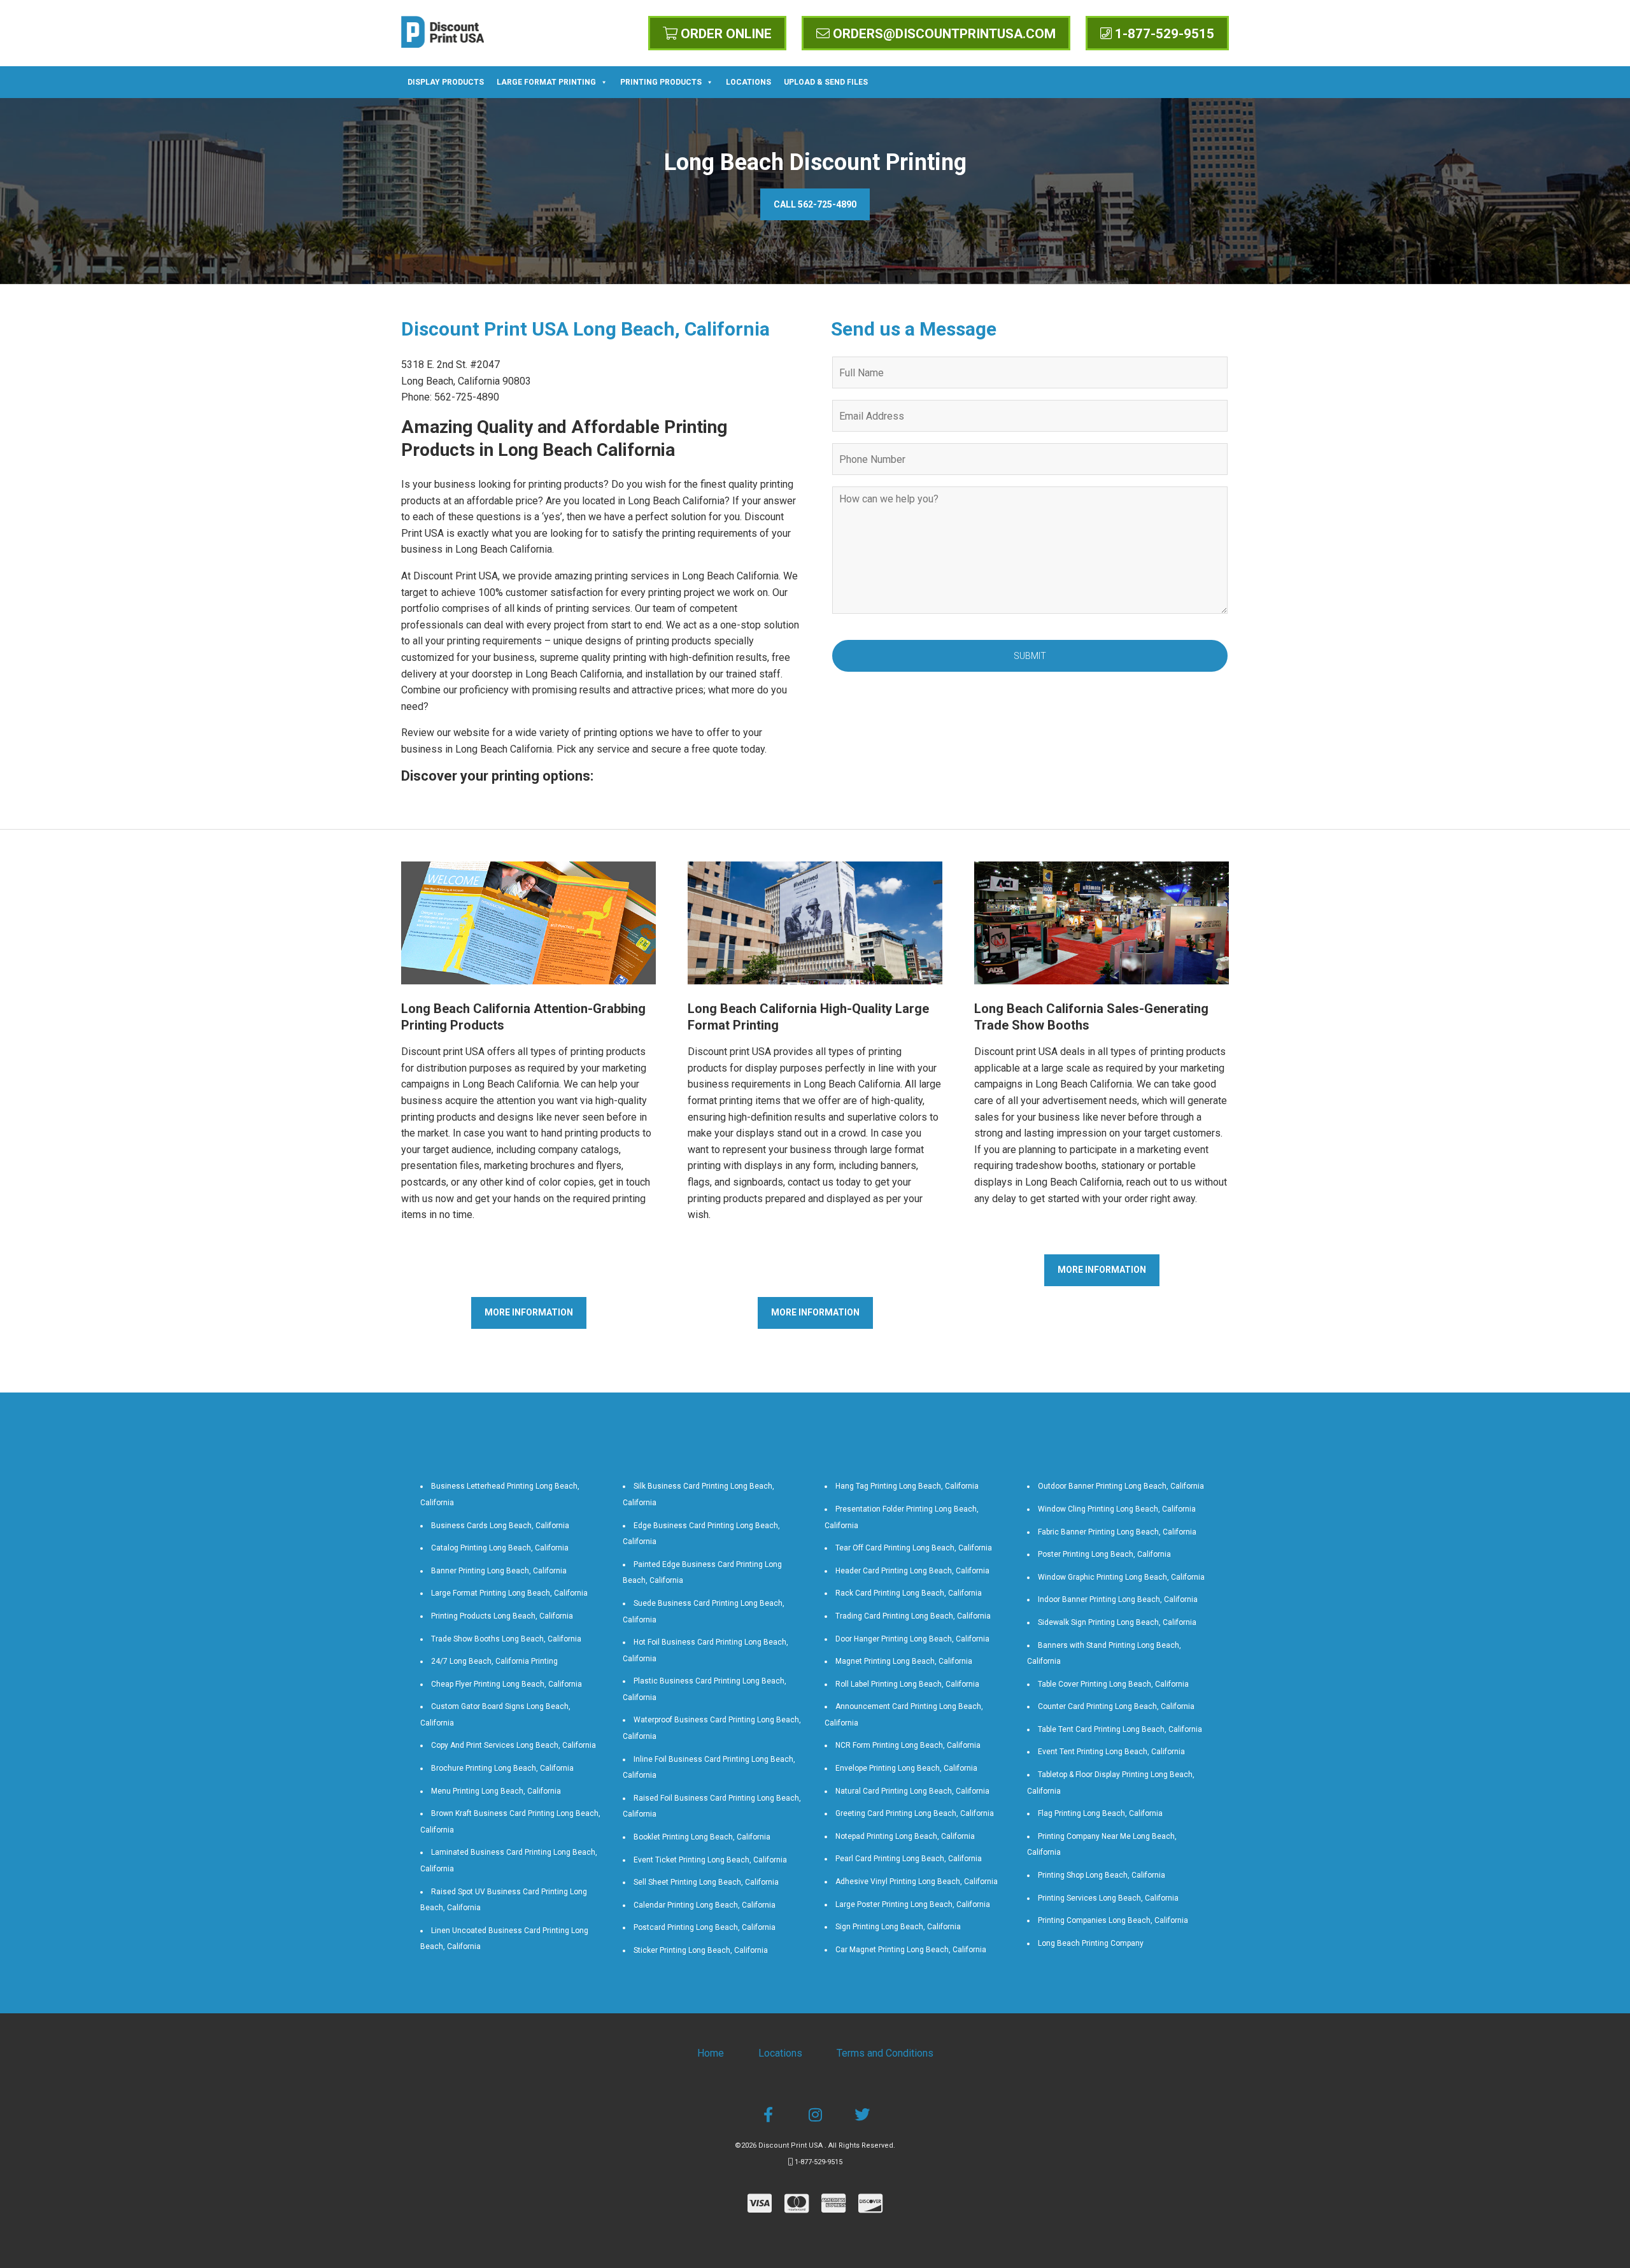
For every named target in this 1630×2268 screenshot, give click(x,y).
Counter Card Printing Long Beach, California (1116, 1706)
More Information (529, 1312)
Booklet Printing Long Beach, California (702, 1837)
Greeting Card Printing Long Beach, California (915, 1813)
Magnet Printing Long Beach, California (904, 1661)
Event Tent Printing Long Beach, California (1111, 1752)
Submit (1030, 656)
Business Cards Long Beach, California (500, 1526)
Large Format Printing (546, 82)
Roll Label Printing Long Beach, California (907, 1684)
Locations (748, 82)
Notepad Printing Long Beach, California (905, 1836)
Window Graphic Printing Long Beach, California (1121, 1577)
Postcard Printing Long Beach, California (705, 1927)
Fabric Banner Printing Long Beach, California (1117, 1532)
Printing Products (661, 82)
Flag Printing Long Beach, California (1100, 1813)
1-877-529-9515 (1163, 34)
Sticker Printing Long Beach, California (701, 1950)
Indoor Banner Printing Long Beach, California (1118, 1599)
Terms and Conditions (885, 2053)
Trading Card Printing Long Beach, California (913, 1616)
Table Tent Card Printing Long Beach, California (1120, 1729)
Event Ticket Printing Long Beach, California (710, 1860)
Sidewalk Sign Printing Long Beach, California (1117, 1622)
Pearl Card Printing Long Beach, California (909, 1859)
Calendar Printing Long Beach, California (705, 1905)
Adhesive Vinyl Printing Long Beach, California (917, 1882)
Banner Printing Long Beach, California (499, 1571)
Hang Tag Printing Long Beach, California (907, 1486)
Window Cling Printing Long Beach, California (1117, 1509)
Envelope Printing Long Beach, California (906, 1768)
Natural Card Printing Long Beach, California (912, 1791)
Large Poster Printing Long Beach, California (913, 1904)
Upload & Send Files (826, 82)
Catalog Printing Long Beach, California (500, 1548)
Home (711, 2053)
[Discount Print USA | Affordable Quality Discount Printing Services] (443, 32)
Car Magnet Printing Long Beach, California (911, 1950)
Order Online (725, 34)
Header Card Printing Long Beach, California (912, 1571)
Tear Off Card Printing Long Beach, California (914, 1548)
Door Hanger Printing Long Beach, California (912, 1639)
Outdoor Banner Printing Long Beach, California (1121, 1486)
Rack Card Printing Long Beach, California (909, 1593)
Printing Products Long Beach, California (502, 1616)
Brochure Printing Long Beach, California (502, 1768)
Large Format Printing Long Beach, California (509, 1593)
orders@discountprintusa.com (943, 34)
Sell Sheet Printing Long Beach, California (706, 1882)
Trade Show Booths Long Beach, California (506, 1639)
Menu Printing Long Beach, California (496, 1791)
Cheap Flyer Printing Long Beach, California (507, 1684)
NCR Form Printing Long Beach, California (908, 1745)
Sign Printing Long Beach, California (898, 1927)
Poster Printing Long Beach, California (1104, 1554)
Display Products (446, 82)
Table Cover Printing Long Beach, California (1113, 1684)
